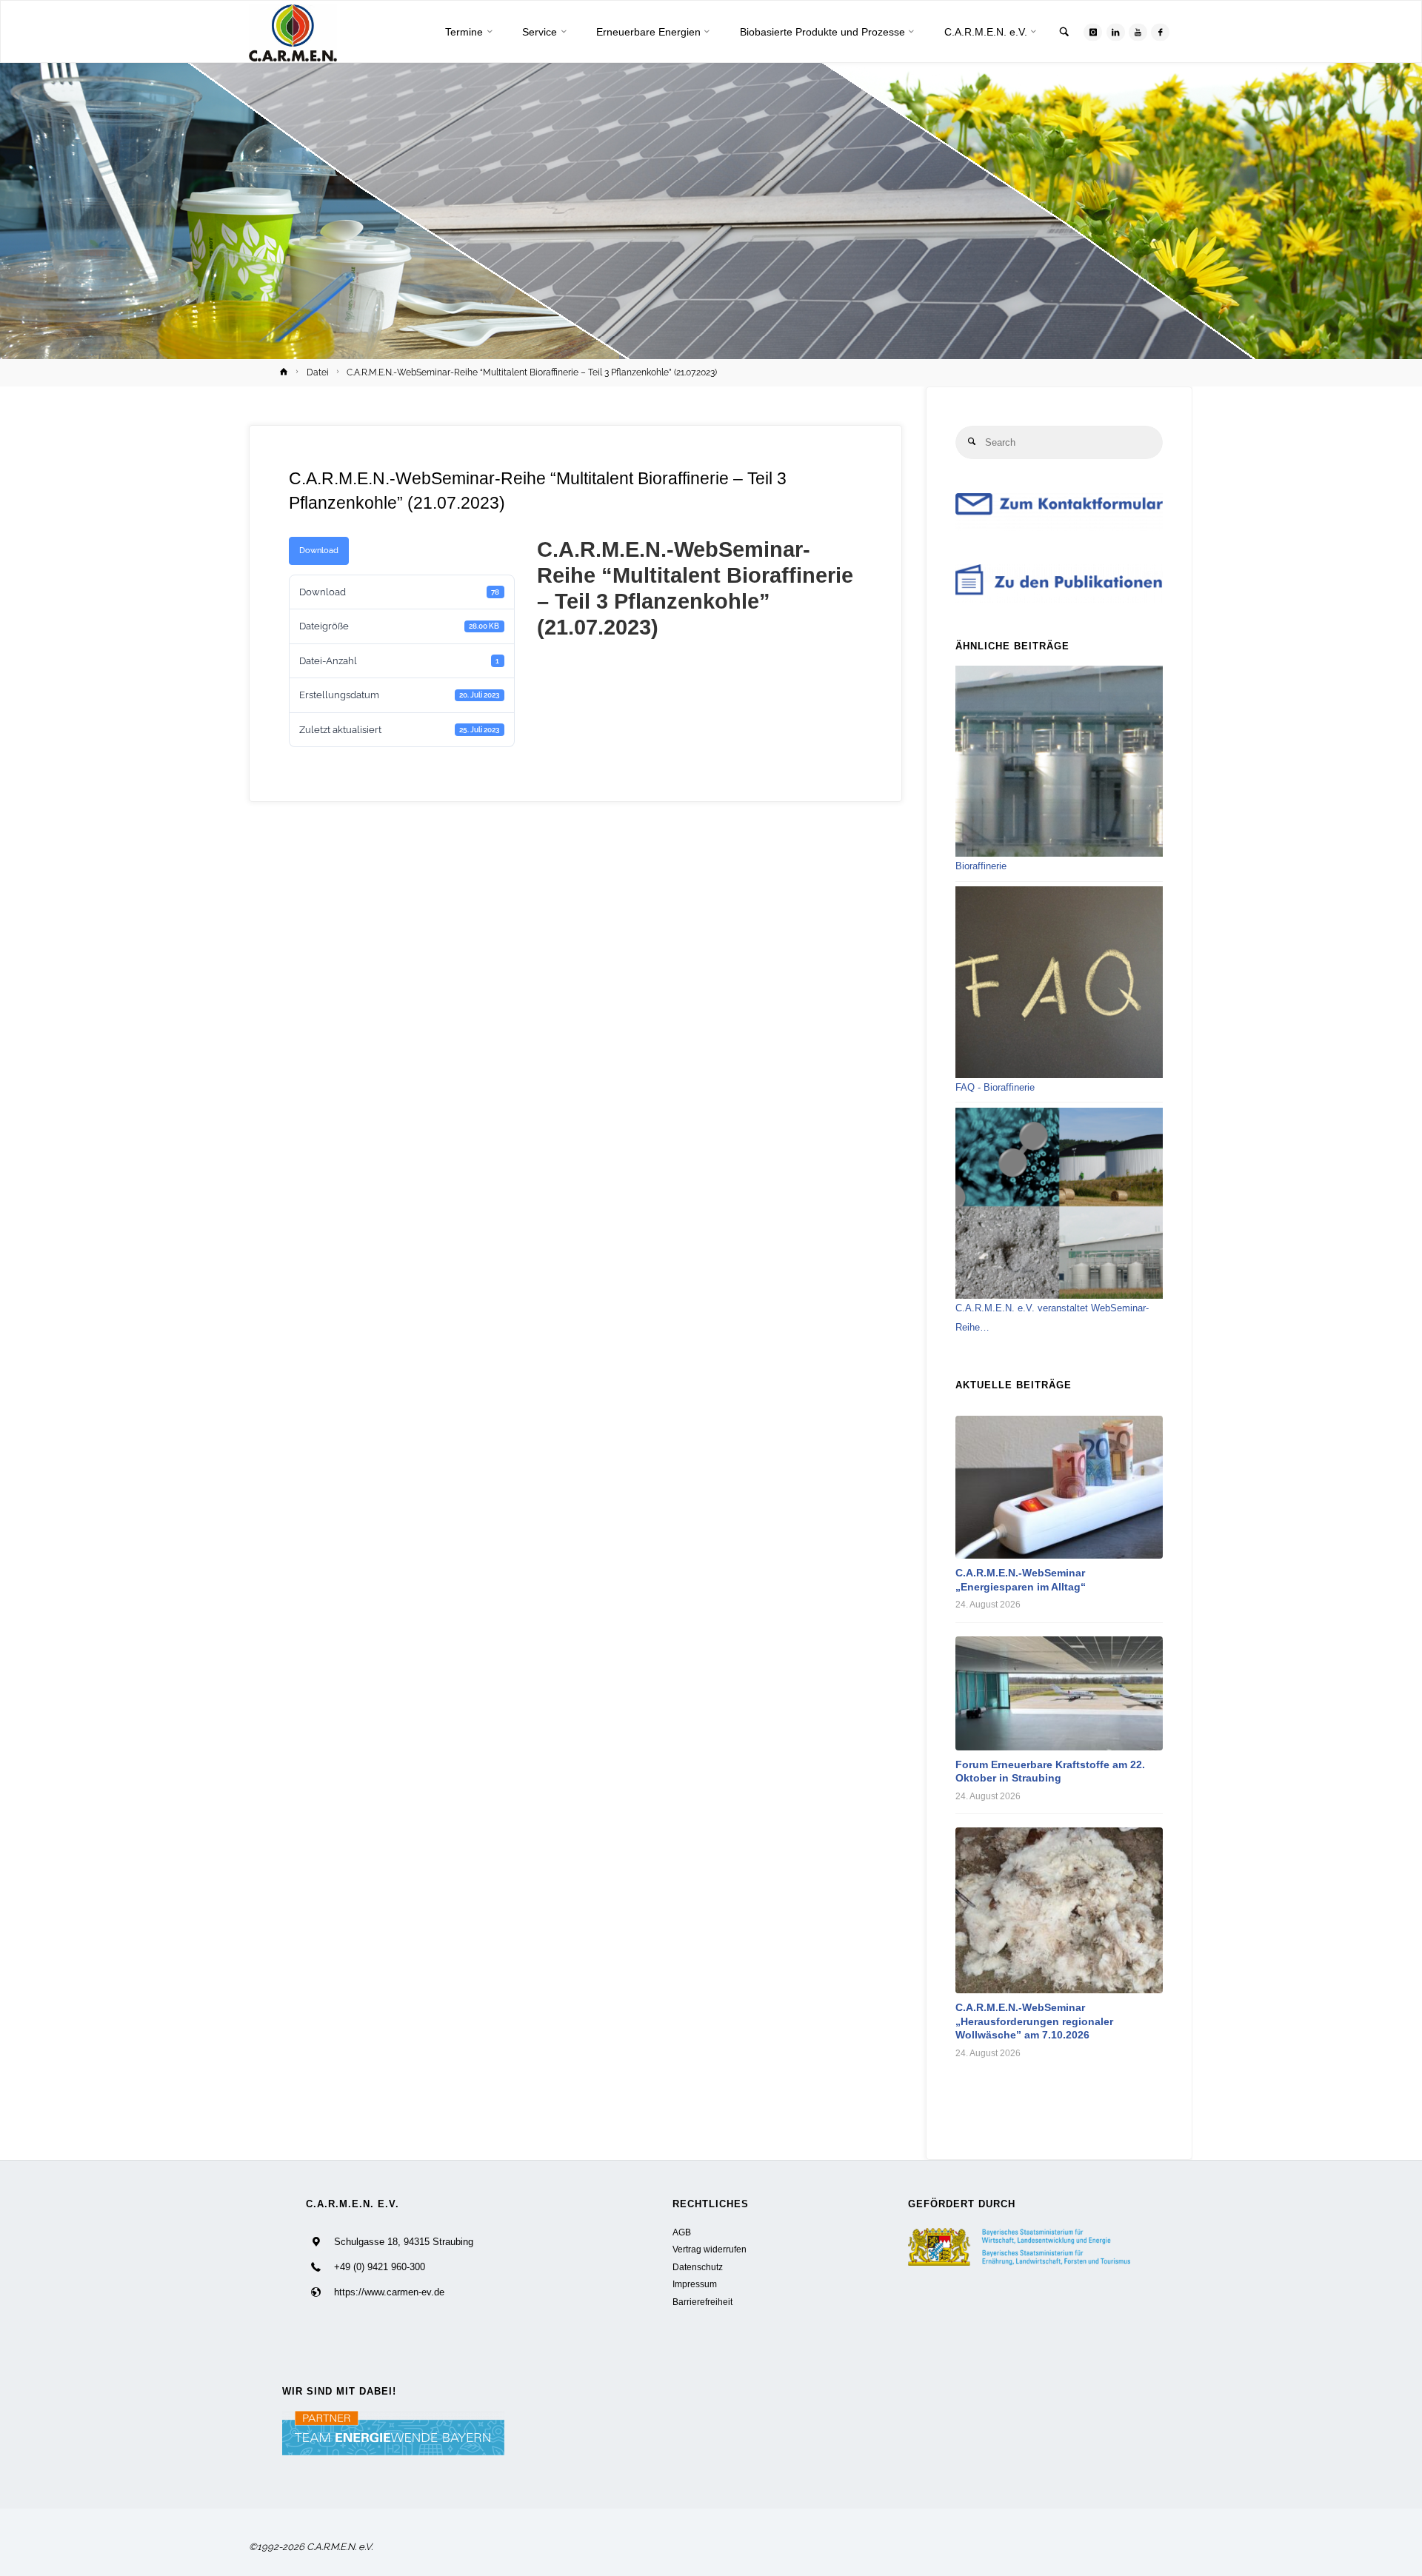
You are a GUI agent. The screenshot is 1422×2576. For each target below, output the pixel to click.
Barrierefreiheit (702, 2302)
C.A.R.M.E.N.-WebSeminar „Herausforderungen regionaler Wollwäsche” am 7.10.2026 (1034, 2021)
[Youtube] (1138, 32)
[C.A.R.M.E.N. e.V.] (293, 32)
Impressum (695, 2284)
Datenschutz (698, 2267)
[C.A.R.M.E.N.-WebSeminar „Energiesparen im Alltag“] (1059, 1487)
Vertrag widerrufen (710, 2249)
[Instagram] (1093, 32)
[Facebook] (1160, 32)
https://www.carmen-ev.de (389, 2292)
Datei (318, 372)
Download (319, 550)
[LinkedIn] (1116, 32)
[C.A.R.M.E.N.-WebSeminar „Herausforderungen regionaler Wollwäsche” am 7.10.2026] (1059, 1910)
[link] (1064, 33)
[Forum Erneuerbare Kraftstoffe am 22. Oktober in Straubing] (1059, 1693)
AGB (682, 2232)
